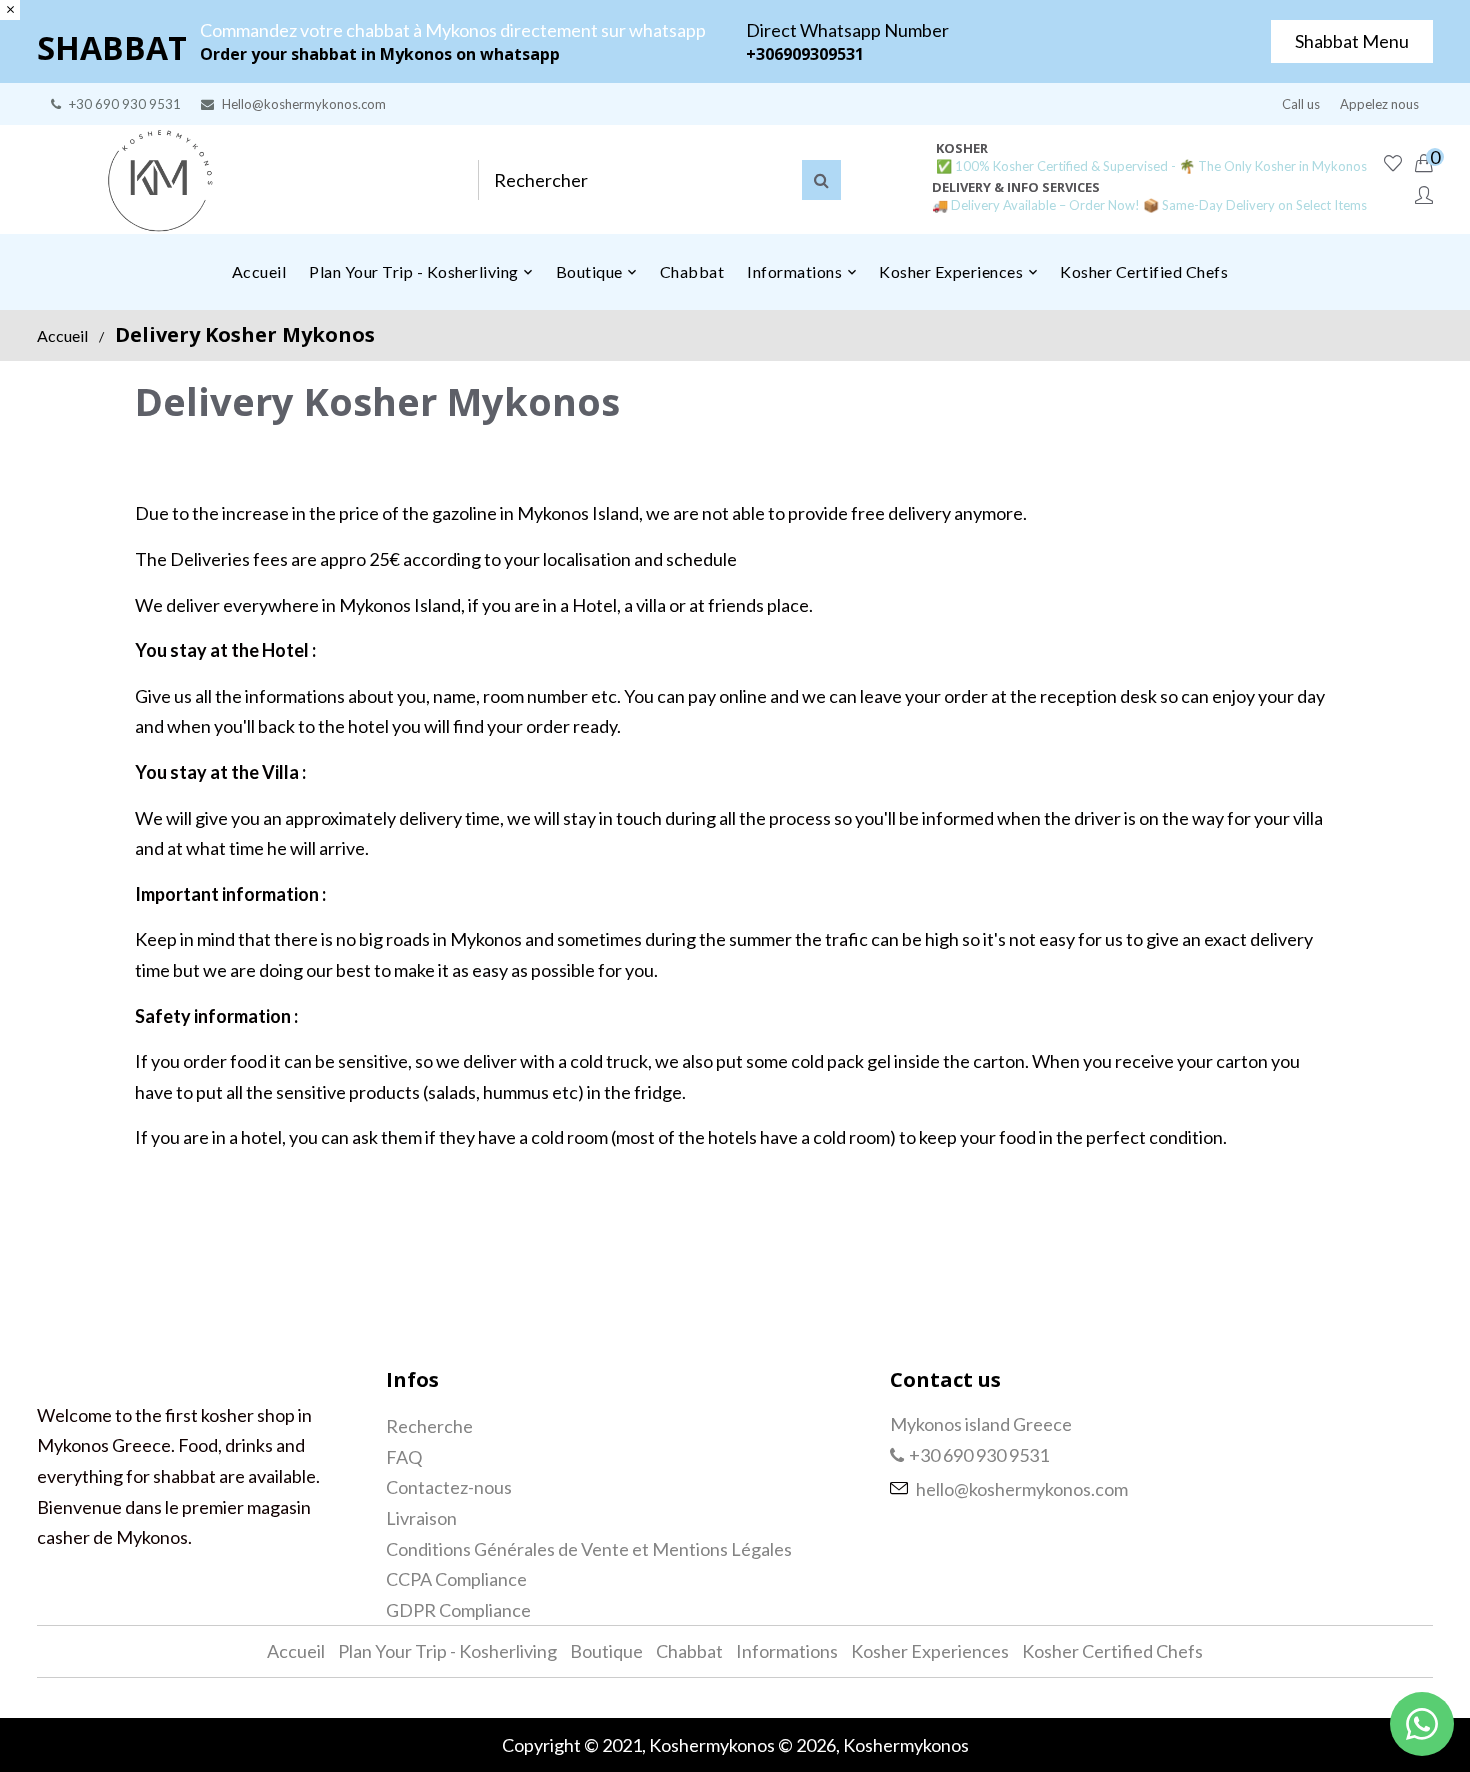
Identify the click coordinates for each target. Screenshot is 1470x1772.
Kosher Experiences (930, 1651)
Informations (787, 1651)
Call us (1301, 104)
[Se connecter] (1424, 196)
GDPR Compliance (458, 1610)
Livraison (421, 1518)
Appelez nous (1379, 104)
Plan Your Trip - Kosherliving (447, 1651)
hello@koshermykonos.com (1022, 1489)
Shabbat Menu (1352, 41)
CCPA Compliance (456, 1579)
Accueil (62, 335)
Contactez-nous (449, 1487)
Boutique (606, 1651)
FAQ (404, 1457)
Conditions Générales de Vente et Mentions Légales (589, 1549)
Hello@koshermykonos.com (304, 104)
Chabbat (689, 1651)
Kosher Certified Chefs (1112, 1651)
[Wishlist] (1393, 164)
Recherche (429, 1426)
